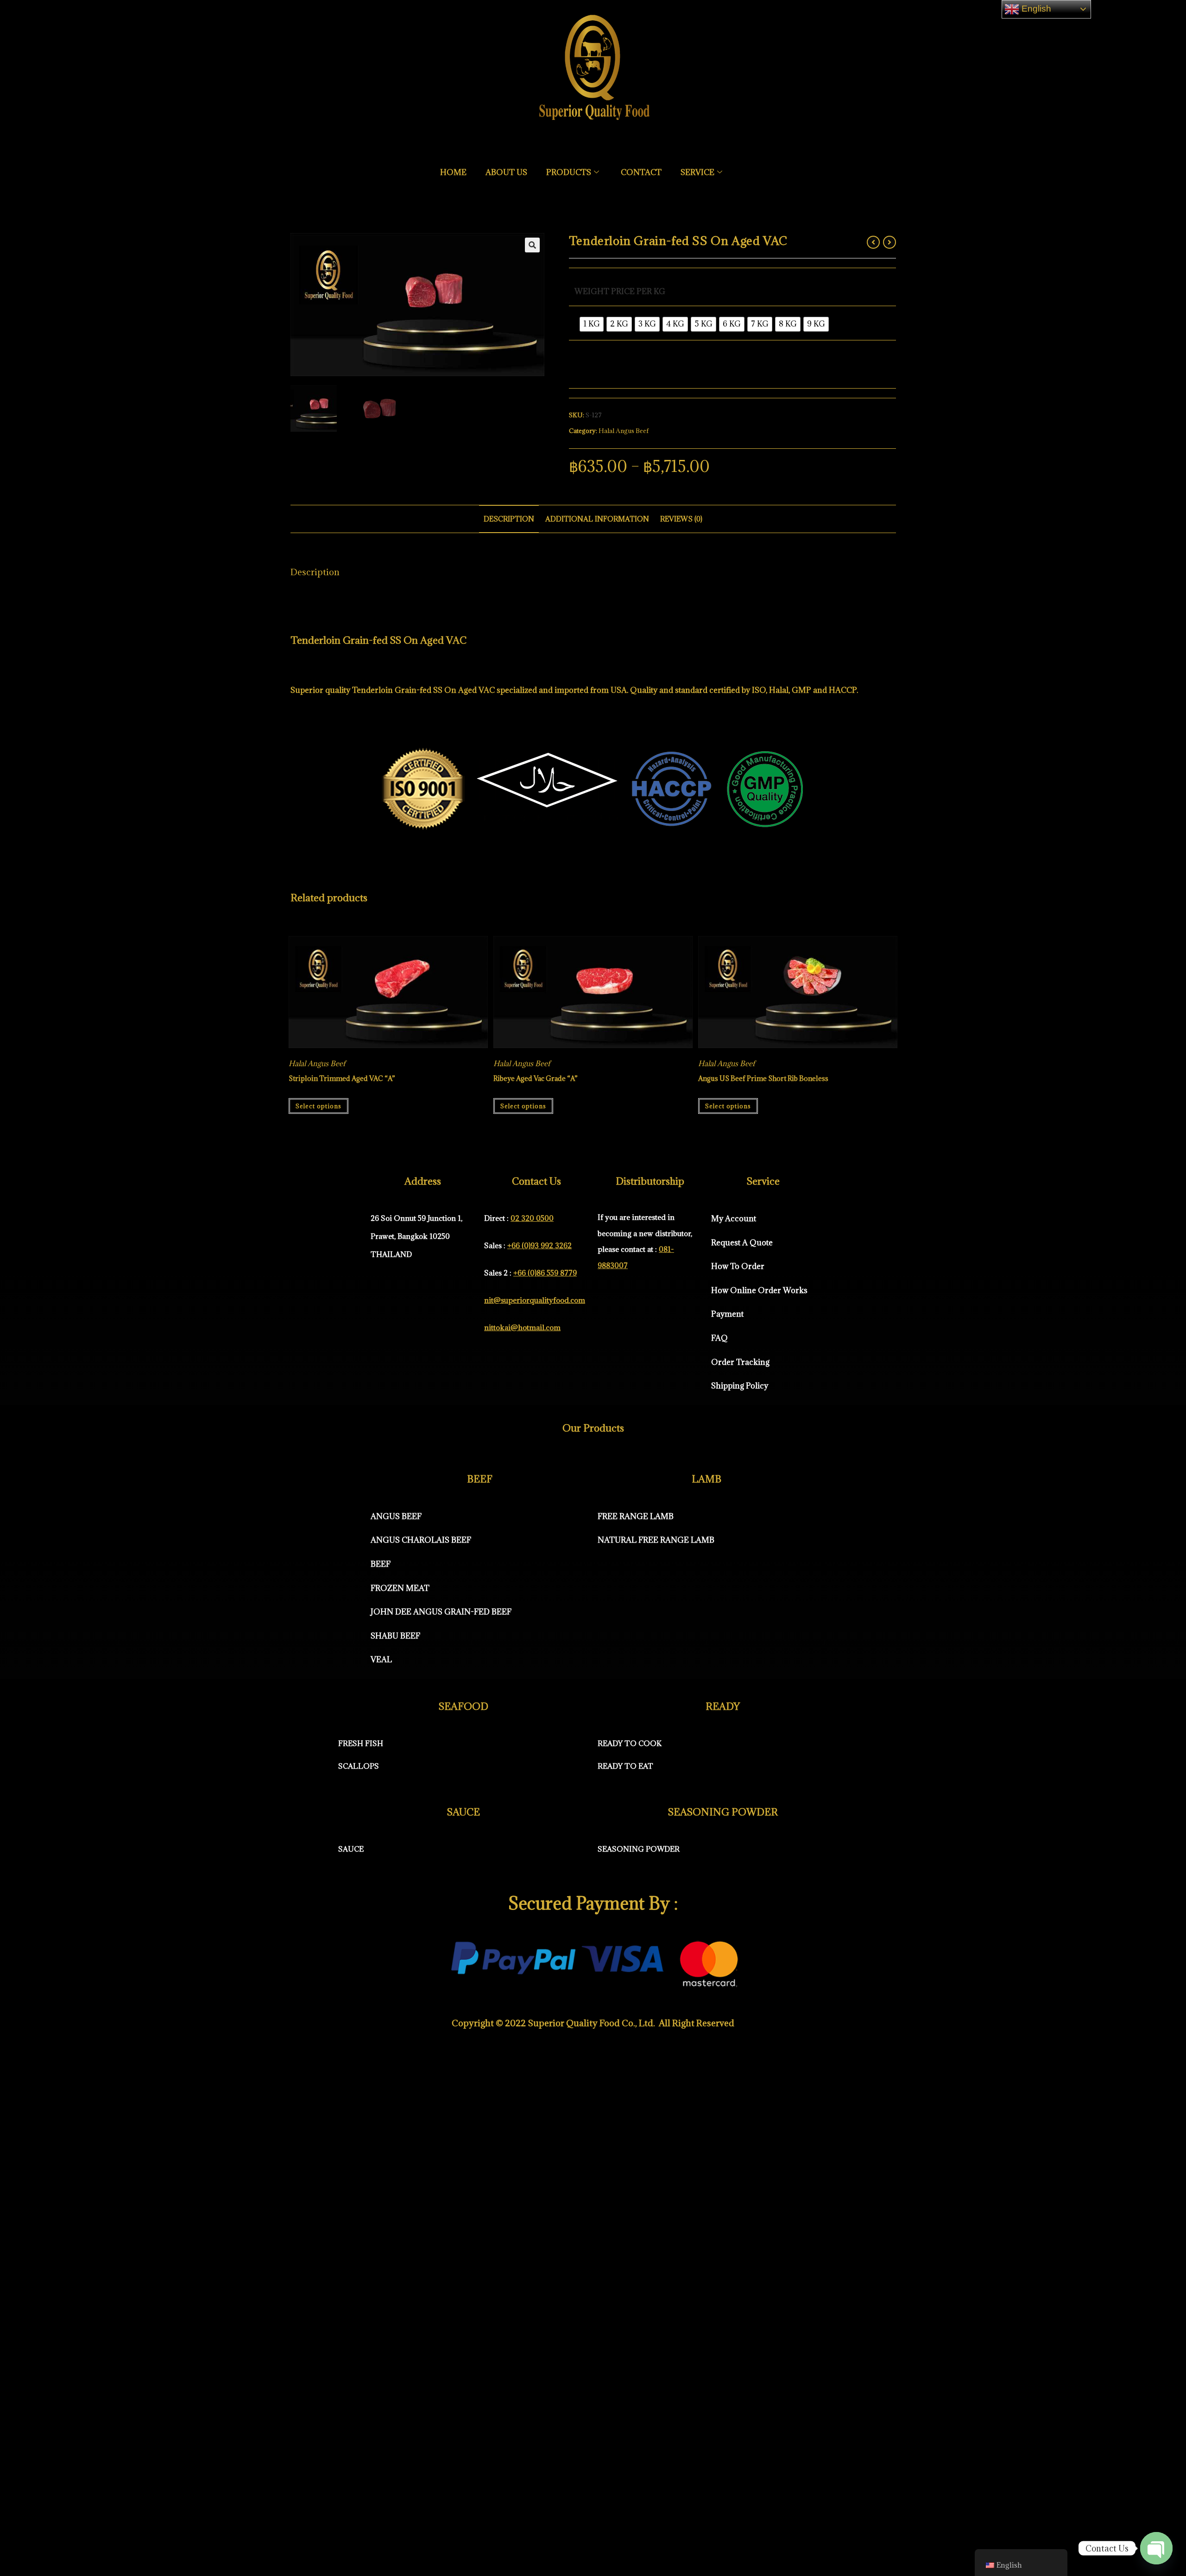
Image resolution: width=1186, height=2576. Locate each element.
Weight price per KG (620, 291)
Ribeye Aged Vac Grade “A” (536, 1078)
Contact (641, 172)
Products (569, 172)
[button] (532, 245)
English (1035, 9)
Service (697, 172)
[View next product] (889, 242)
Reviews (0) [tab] (681, 519)
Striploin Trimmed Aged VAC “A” (342, 1078)
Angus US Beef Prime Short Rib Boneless (763, 1078)
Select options (319, 1106)
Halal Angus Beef (624, 431)
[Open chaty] (1156, 2549)
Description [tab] (509, 519)
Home (453, 172)
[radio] (592, 324)
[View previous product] (873, 242)
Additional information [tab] (597, 519)
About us (506, 172)
